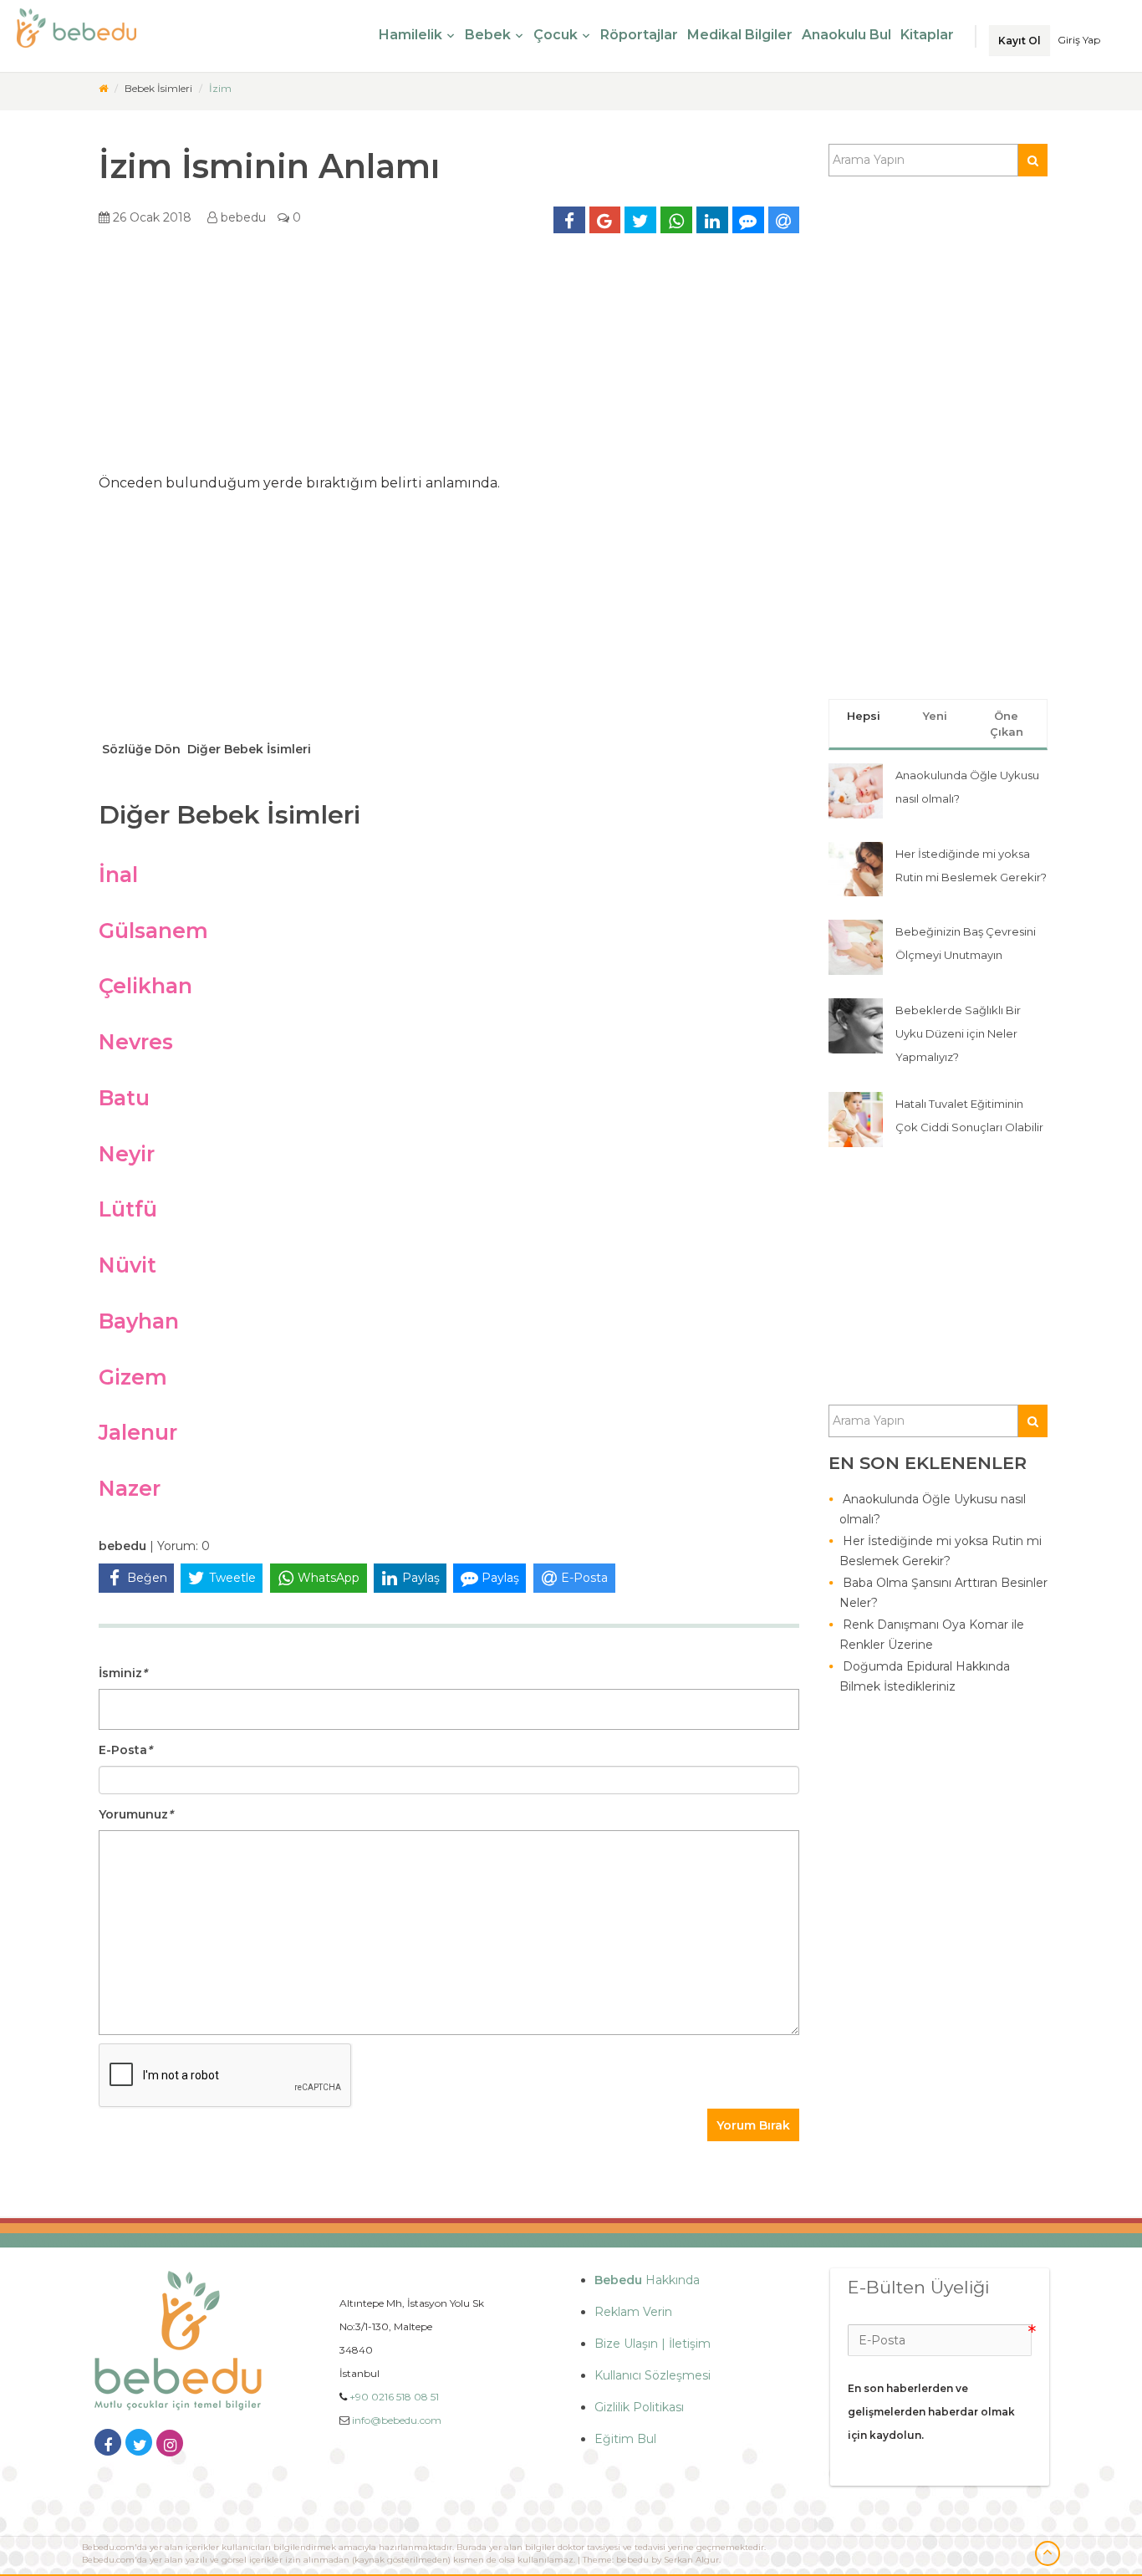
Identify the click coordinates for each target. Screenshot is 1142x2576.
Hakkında (647, 2280)
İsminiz (123, 1673)
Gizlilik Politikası (639, 2407)
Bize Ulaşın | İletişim (653, 2344)
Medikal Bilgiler (740, 35)
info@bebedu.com (397, 2420)
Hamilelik (410, 35)
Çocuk (556, 35)
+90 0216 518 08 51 (394, 2397)
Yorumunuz (136, 1814)
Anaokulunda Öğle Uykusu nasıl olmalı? (933, 1509)
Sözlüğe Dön (140, 749)
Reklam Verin (633, 2312)
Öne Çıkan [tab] (1007, 724)
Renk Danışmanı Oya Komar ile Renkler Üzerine (932, 1635)
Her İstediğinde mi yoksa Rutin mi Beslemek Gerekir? (941, 1551)
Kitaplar (927, 35)
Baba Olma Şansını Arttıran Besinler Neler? (943, 1593)
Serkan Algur (691, 2560)
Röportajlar (639, 35)
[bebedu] (103, 88)
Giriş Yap (1079, 40)
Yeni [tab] (935, 716)
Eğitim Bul (625, 2439)
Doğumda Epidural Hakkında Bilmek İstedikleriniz (925, 1676)
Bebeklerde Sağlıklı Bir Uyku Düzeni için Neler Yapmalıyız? (958, 1033)
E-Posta (125, 1750)
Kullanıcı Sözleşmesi (653, 2375)
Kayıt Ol (1020, 41)
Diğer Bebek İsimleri (247, 749)
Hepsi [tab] (864, 716)
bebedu (242, 217)
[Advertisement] (449, 360)
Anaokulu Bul (846, 35)
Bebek (488, 35)
